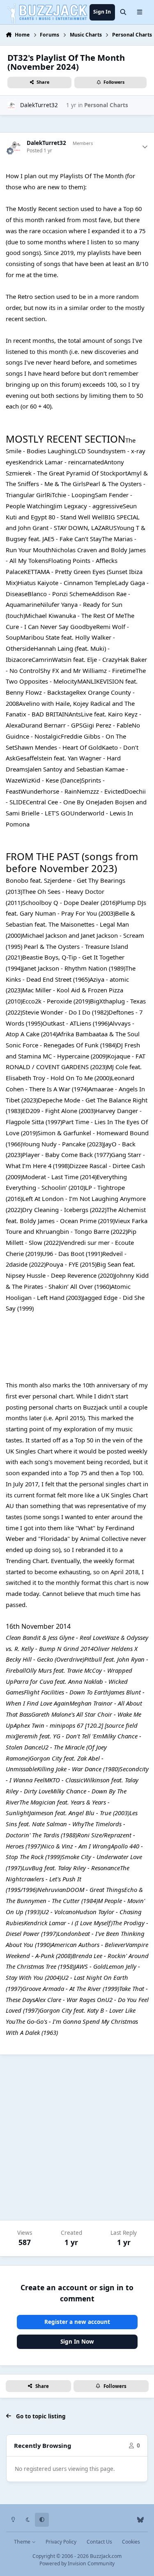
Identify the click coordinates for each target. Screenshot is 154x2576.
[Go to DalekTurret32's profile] (11, 106)
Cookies (131, 2542)
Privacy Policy (61, 2542)
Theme (23, 2542)
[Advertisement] (77, 2137)
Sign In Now (77, 2342)
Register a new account (77, 2322)
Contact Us (99, 2542)
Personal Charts (106, 105)
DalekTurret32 (39, 105)
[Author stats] (145, 147)
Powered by (77, 2563)
